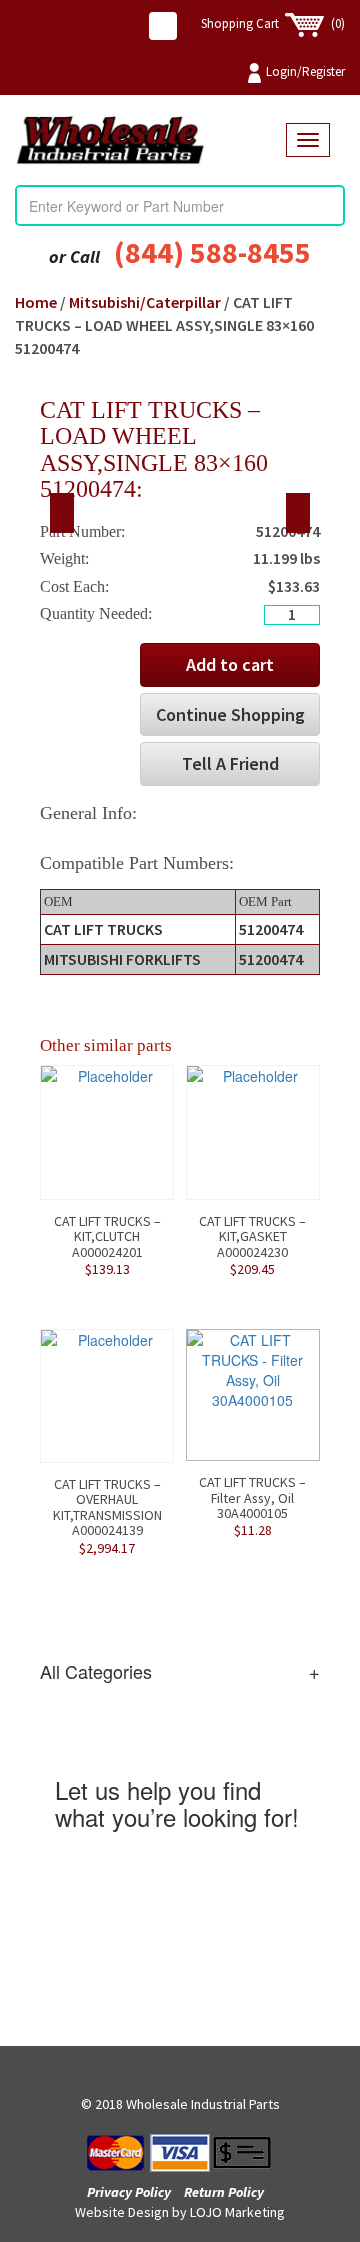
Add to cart (230, 664)
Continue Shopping (230, 714)
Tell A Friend (230, 763)
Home (36, 302)
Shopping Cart (273, 23)
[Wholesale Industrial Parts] (150, 140)
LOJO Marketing (237, 2212)
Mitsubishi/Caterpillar (145, 302)
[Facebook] (163, 26)
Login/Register (305, 71)
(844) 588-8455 (212, 252)
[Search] (329, 206)
